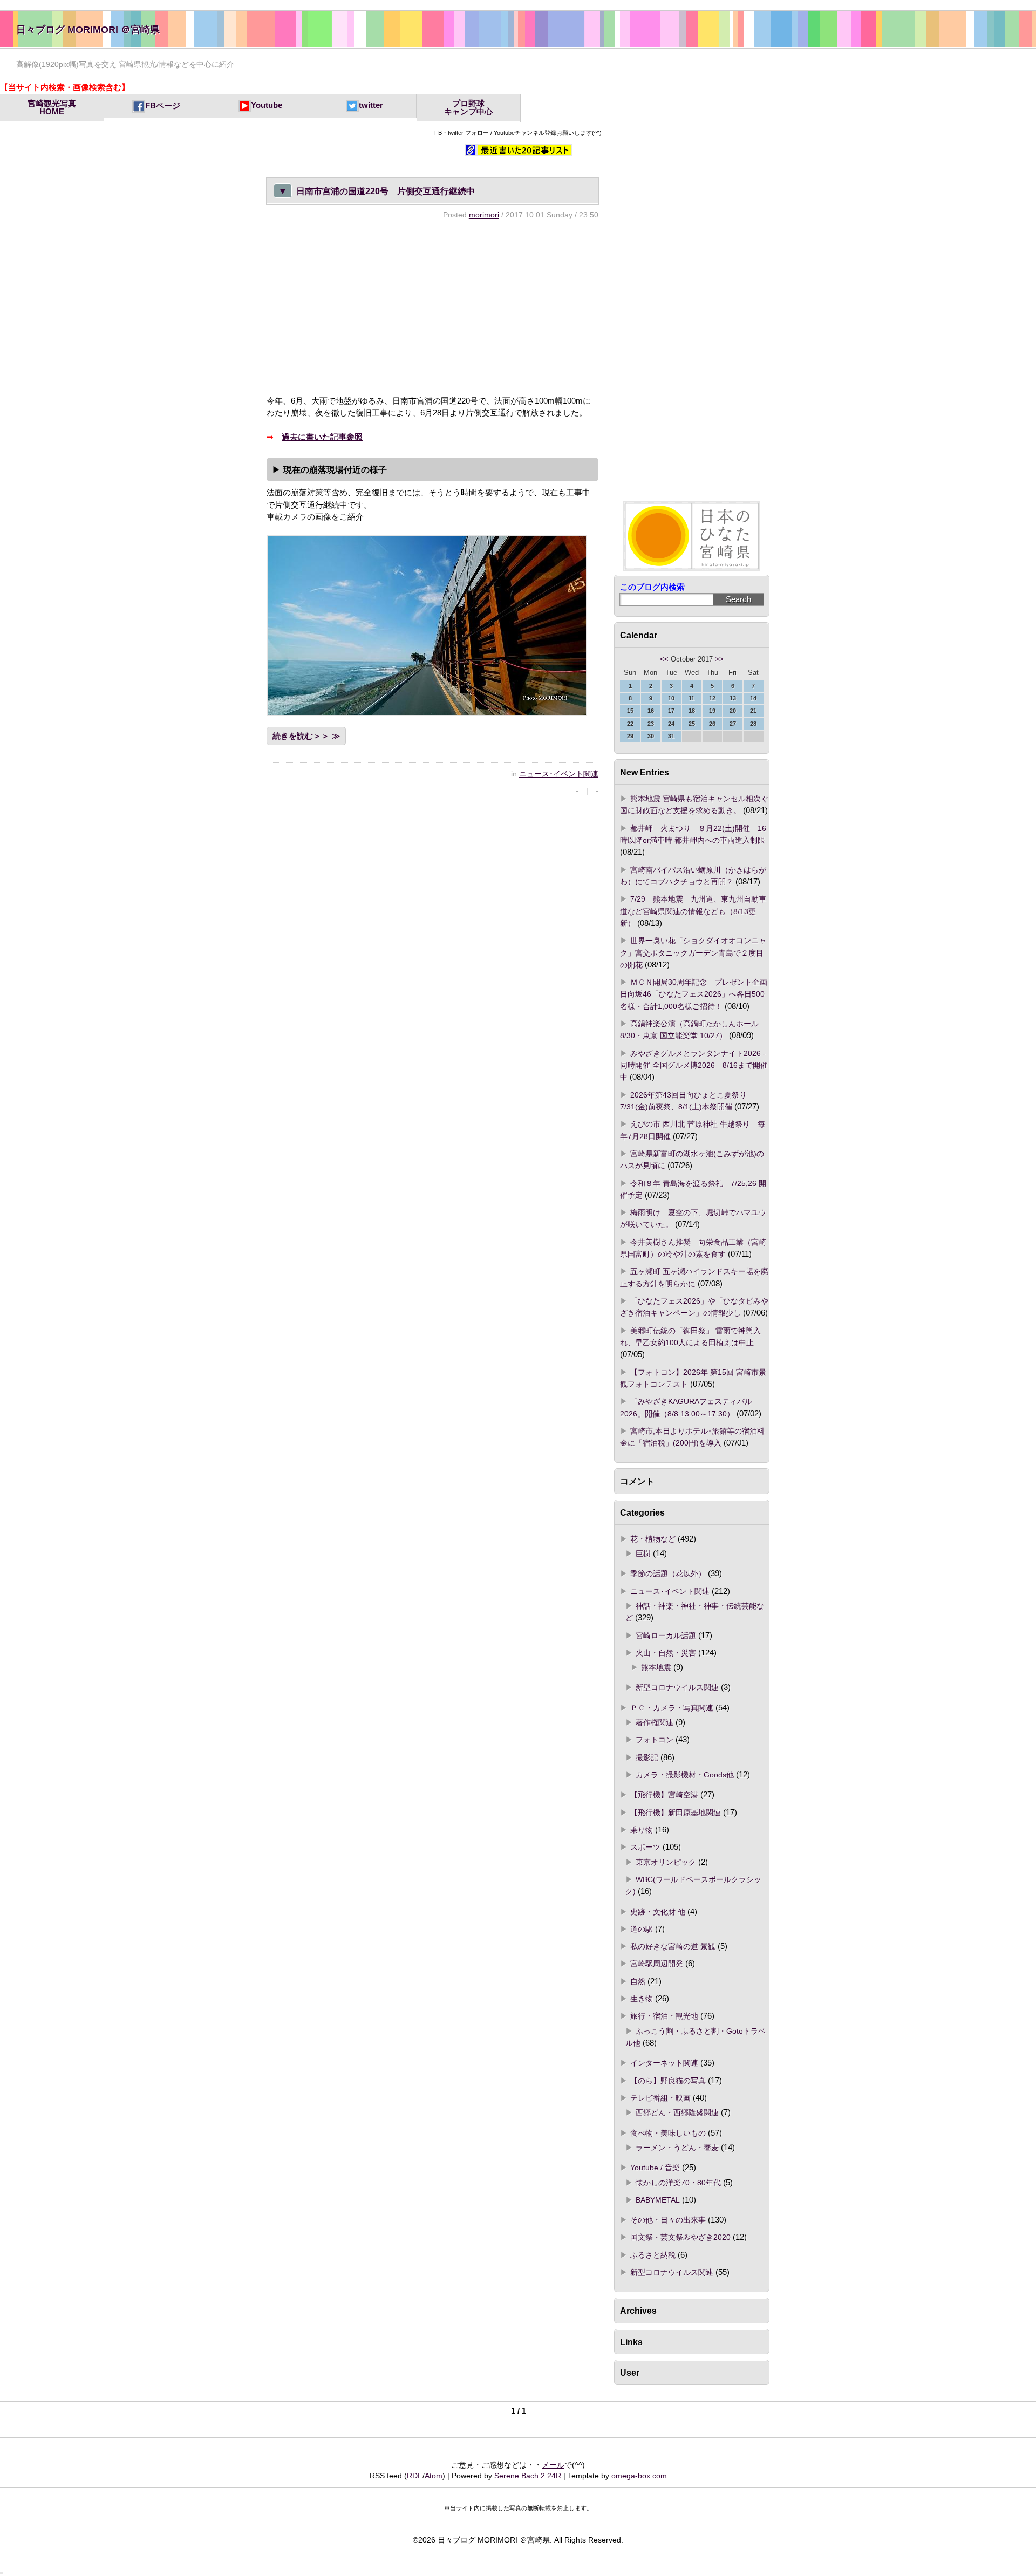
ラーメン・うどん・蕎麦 (677, 2148)
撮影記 (647, 1757)
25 (692, 724)
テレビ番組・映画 (660, 2098)
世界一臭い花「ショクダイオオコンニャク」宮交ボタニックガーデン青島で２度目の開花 (693, 953)
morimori (484, 215)
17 (671, 711)
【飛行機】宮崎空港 (664, 1795)
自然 (638, 1981)
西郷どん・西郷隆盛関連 (677, 2112)
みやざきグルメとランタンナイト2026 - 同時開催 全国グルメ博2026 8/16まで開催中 (694, 1065)
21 (753, 711)
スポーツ (645, 1847)
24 (671, 724)
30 (651, 736)
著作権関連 (655, 1722)
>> (719, 659)
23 (651, 724)
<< (664, 659)
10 (671, 698)
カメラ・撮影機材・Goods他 (685, 1775)
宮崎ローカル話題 (666, 1635)
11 (691, 698)
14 (753, 698)
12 (712, 698)
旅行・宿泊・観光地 (664, 2016)
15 (630, 711)
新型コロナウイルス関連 (677, 1687)
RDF (415, 2476)
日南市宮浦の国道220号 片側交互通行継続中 (377, 191)
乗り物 (642, 1830)
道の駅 (642, 1929)
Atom (434, 2476)
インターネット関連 (664, 2063)
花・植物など (653, 1539)
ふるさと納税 (653, 2255)
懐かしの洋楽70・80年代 (678, 2183)
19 (712, 711)
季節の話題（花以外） (668, 1573)
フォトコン (655, 1740)
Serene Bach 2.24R (528, 2476)
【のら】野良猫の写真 (668, 2081)
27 (733, 724)
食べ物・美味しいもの (668, 2133)
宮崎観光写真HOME (52, 108)
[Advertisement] (432, 307)
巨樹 (643, 1553)
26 (712, 724)
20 (733, 711)
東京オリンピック (666, 1862)
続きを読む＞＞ (301, 736)
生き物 (642, 1999)
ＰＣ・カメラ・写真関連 (672, 1708)
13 (733, 698)
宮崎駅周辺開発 (657, 1964)
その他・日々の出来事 (668, 2220)
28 (753, 724)
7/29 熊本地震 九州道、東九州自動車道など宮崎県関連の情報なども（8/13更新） (693, 911)
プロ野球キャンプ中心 (468, 108)
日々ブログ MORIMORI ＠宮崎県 (88, 29)
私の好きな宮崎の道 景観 (673, 1946)
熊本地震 (656, 1667)
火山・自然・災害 (666, 1653)
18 (692, 711)
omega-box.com (639, 2476)
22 (630, 724)
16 (651, 711)
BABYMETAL (658, 2200)
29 (630, 736)
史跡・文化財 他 (658, 1912)
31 (671, 736)
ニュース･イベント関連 (559, 774)
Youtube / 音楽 (655, 2168)
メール (553, 2465)
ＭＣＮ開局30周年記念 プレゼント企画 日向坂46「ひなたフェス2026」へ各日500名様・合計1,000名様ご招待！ (694, 994)
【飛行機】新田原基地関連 (676, 1812)
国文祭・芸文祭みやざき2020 (680, 2237)
